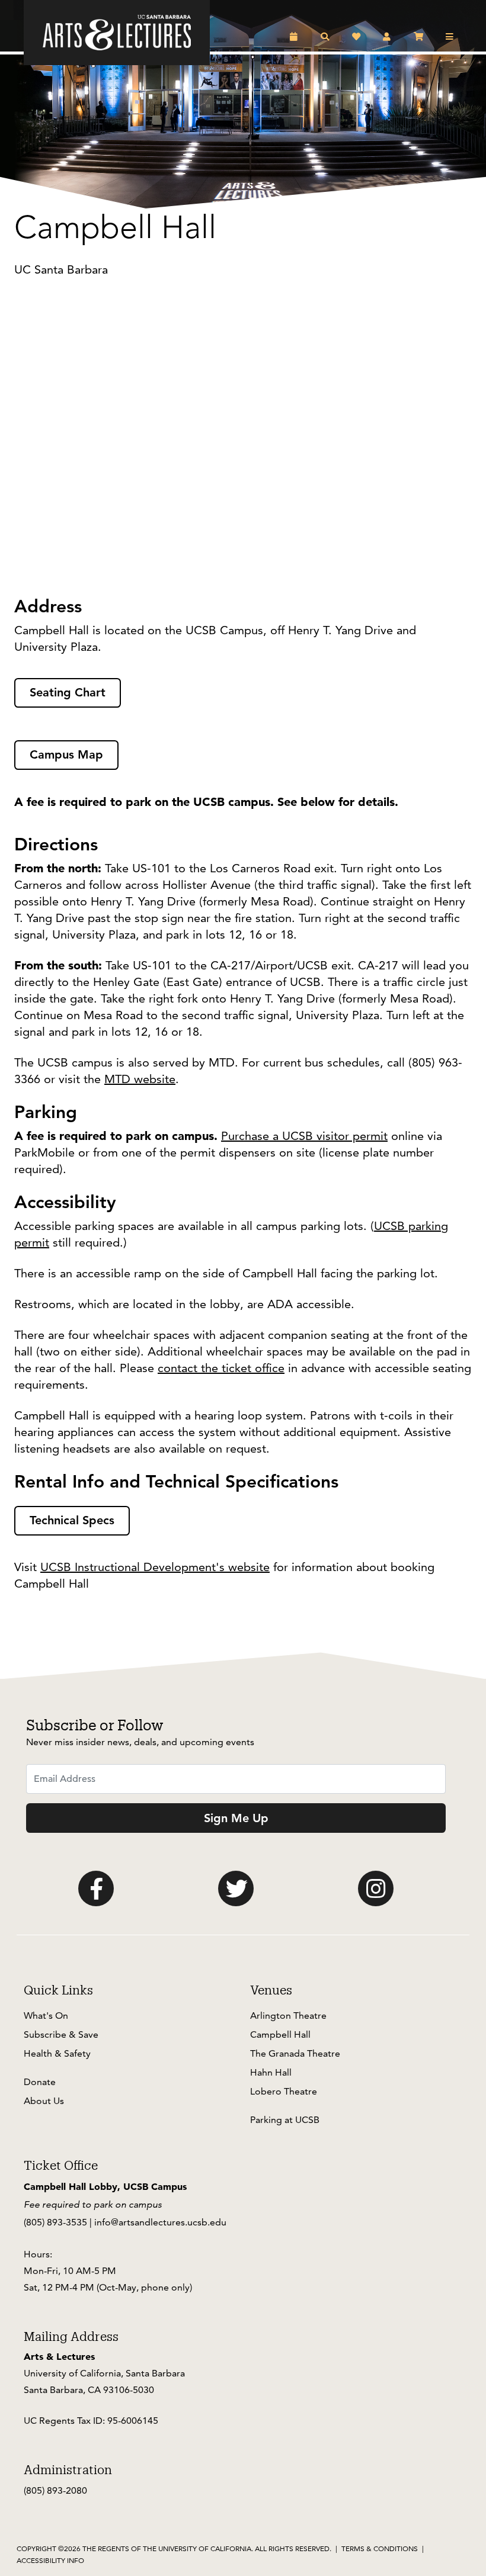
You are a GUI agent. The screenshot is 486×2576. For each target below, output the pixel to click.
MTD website (140, 1079)
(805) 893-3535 (55, 2222)
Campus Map (66, 754)
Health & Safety (57, 2053)
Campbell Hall (280, 2034)
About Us (44, 2101)
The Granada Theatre (295, 2053)
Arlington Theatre (288, 2015)
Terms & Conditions (380, 2548)
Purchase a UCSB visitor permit (304, 1136)
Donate (40, 2082)
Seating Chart (68, 692)
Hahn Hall (271, 2072)
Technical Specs (72, 1520)
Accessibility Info (50, 2560)
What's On (46, 2015)
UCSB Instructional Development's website (155, 1567)
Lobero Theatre (284, 2091)
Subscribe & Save (61, 2034)
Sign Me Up (236, 1818)
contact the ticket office (221, 1368)
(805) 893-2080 (55, 2490)
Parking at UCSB (285, 2120)
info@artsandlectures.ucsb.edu (160, 2222)
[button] (296, 37)
